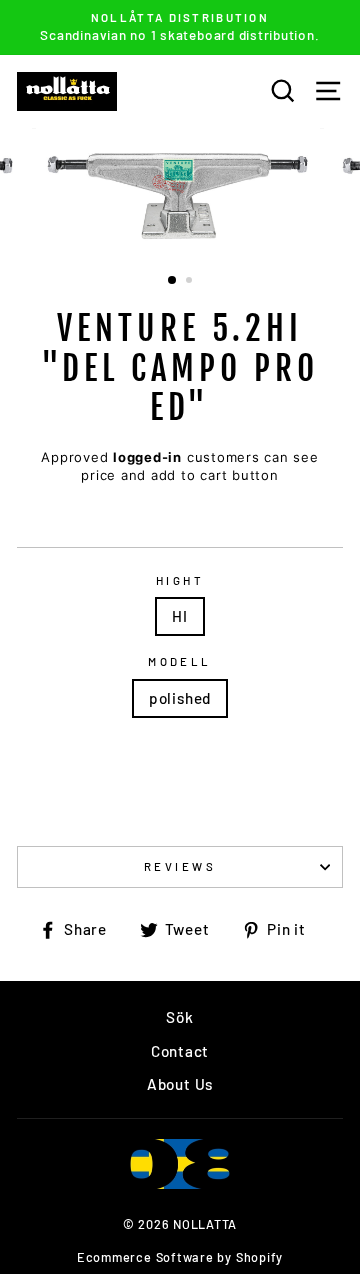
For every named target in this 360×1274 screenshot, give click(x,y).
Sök (179, 1017)
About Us (180, 1084)
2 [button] (191, 282)
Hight (180, 580)
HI (180, 616)
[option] (180, 27)
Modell (180, 661)
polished (180, 698)
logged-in (147, 457)
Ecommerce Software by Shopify (180, 1257)
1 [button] (173, 281)
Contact (180, 1051)
